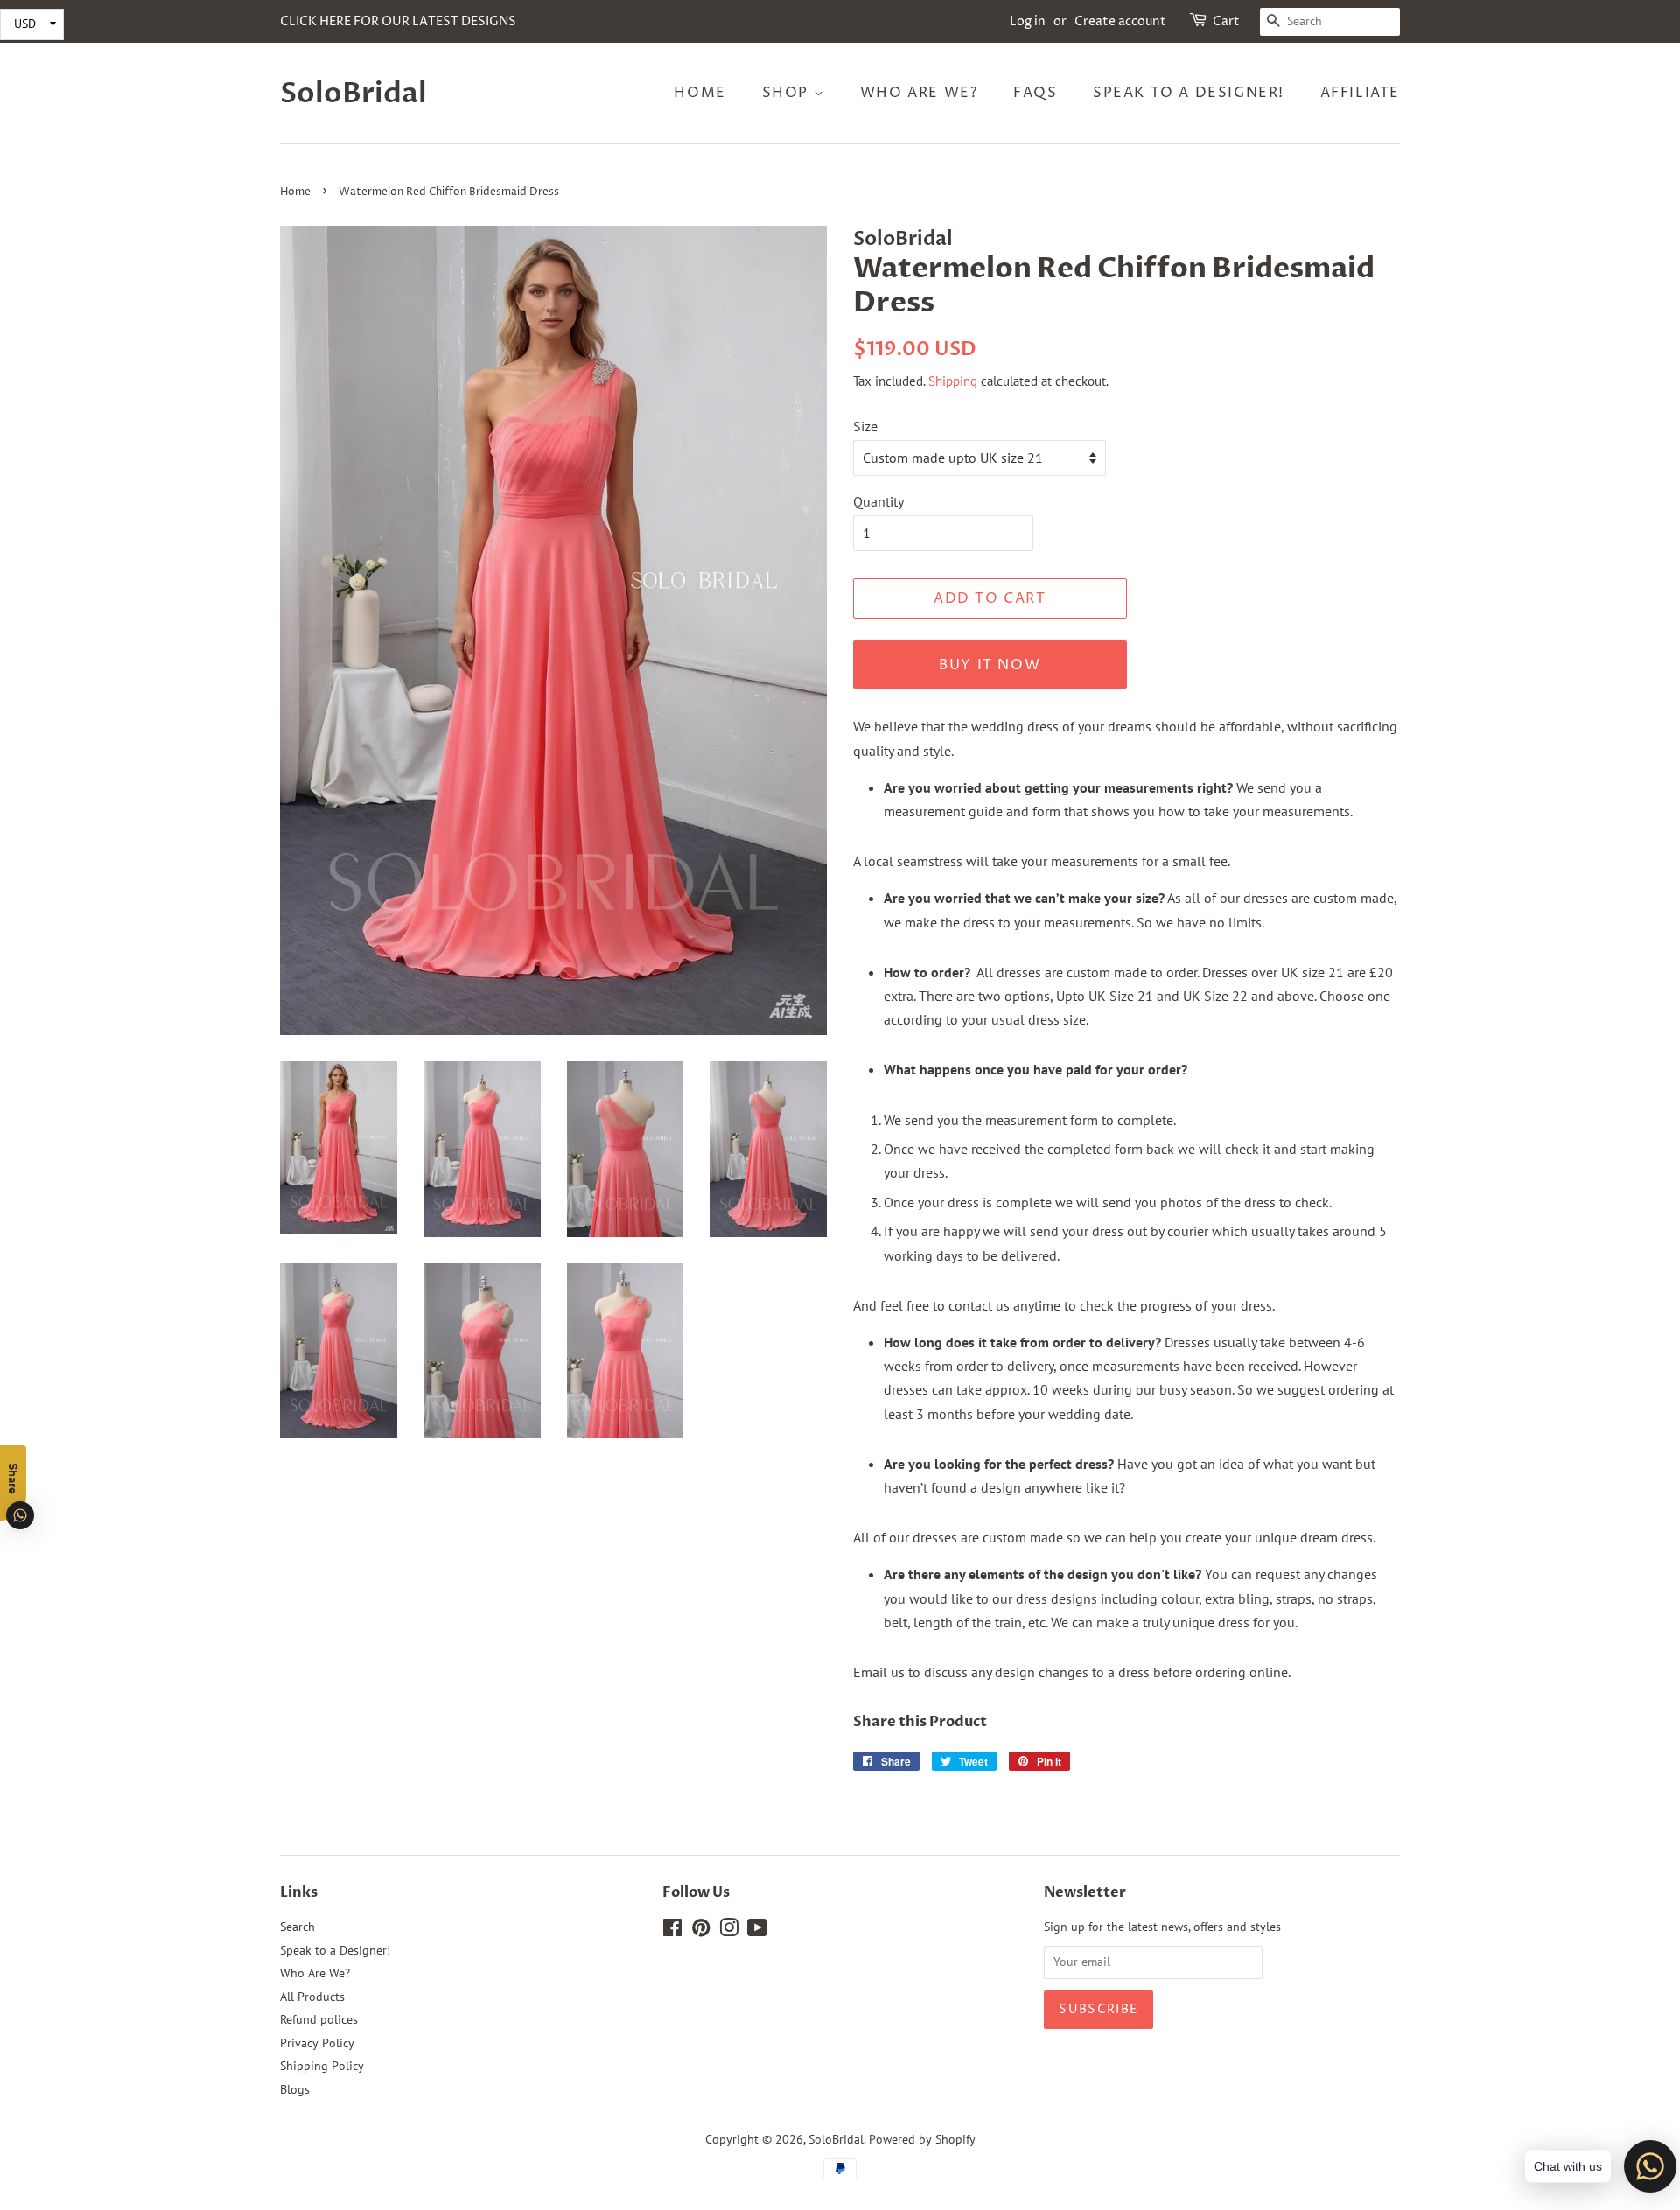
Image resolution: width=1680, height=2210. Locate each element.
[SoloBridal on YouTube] (757, 1931)
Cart (1226, 21)
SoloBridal (353, 94)
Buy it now (990, 665)
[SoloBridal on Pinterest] (701, 1931)
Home (700, 93)
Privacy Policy (317, 2043)
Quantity (878, 501)
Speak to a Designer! (1189, 93)
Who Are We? (919, 93)
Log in (1028, 21)
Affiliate (1360, 93)
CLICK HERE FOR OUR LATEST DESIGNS (398, 21)
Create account (1120, 21)
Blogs (295, 2089)
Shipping (953, 381)
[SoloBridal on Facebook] (672, 1931)
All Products (312, 1997)
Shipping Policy (322, 2066)
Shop (788, 93)
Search (297, 1927)
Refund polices (319, 2019)
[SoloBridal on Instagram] (729, 1931)
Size (865, 426)
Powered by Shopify (922, 2139)
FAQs (1035, 93)
